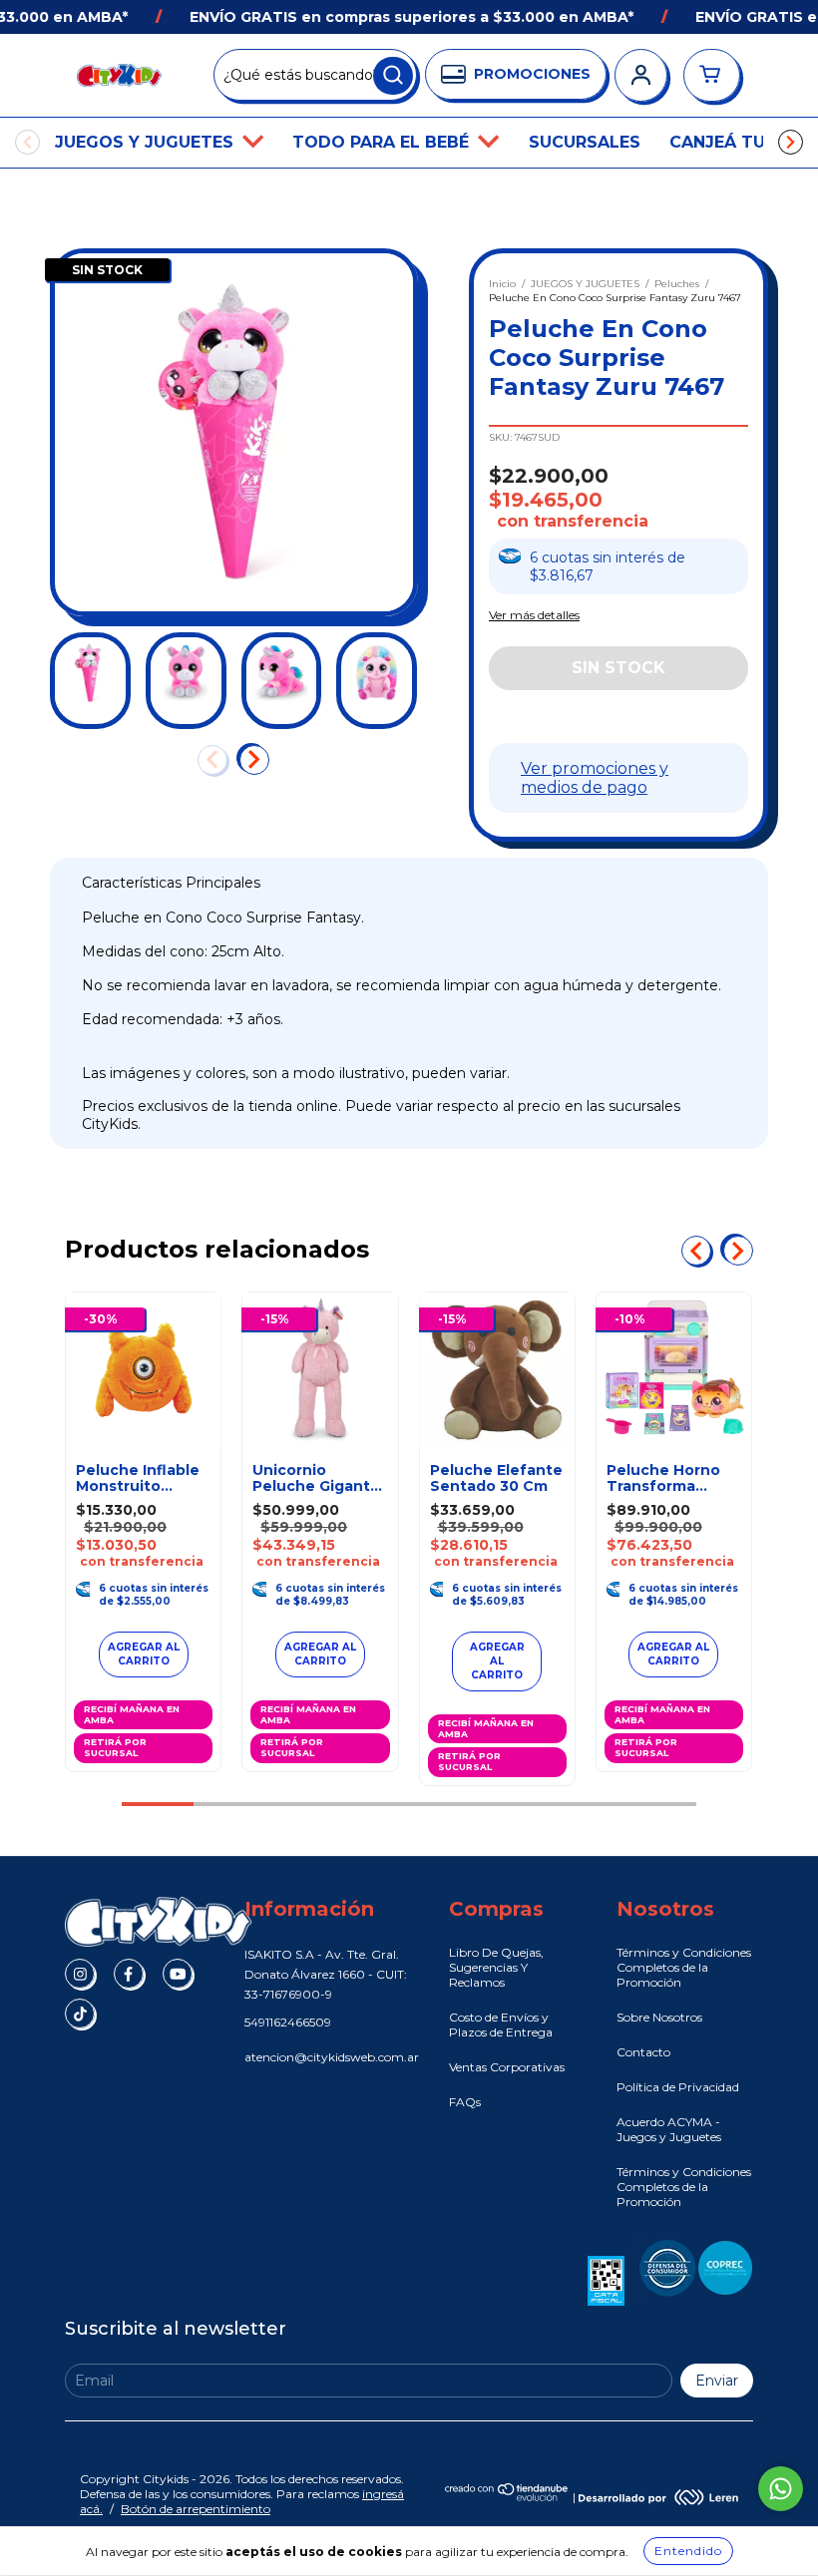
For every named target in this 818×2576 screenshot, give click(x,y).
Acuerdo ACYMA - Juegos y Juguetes (669, 2129)
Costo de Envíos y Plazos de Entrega (501, 2024)
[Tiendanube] (507, 2497)
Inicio (502, 284)
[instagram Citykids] (80, 1974)
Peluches (677, 284)
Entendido (688, 2551)
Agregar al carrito (497, 1661)
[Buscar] (393, 76)
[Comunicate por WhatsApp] (781, 2489)
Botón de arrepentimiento (196, 2509)
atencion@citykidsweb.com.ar (332, 2057)
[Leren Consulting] (658, 2497)
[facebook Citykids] (129, 1974)
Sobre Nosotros (659, 2017)
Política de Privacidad (678, 2087)
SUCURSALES (585, 142)
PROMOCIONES (532, 74)
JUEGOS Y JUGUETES (147, 142)
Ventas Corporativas (507, 2067)
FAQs (465, 2102)
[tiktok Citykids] (80, 2014)
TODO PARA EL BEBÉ (383, 142)
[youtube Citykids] (178, 1974)
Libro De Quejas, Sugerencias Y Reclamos (496, 1967)
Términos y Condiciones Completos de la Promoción (684, 1967)
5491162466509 (288, 2022)
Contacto (643, 2052)
